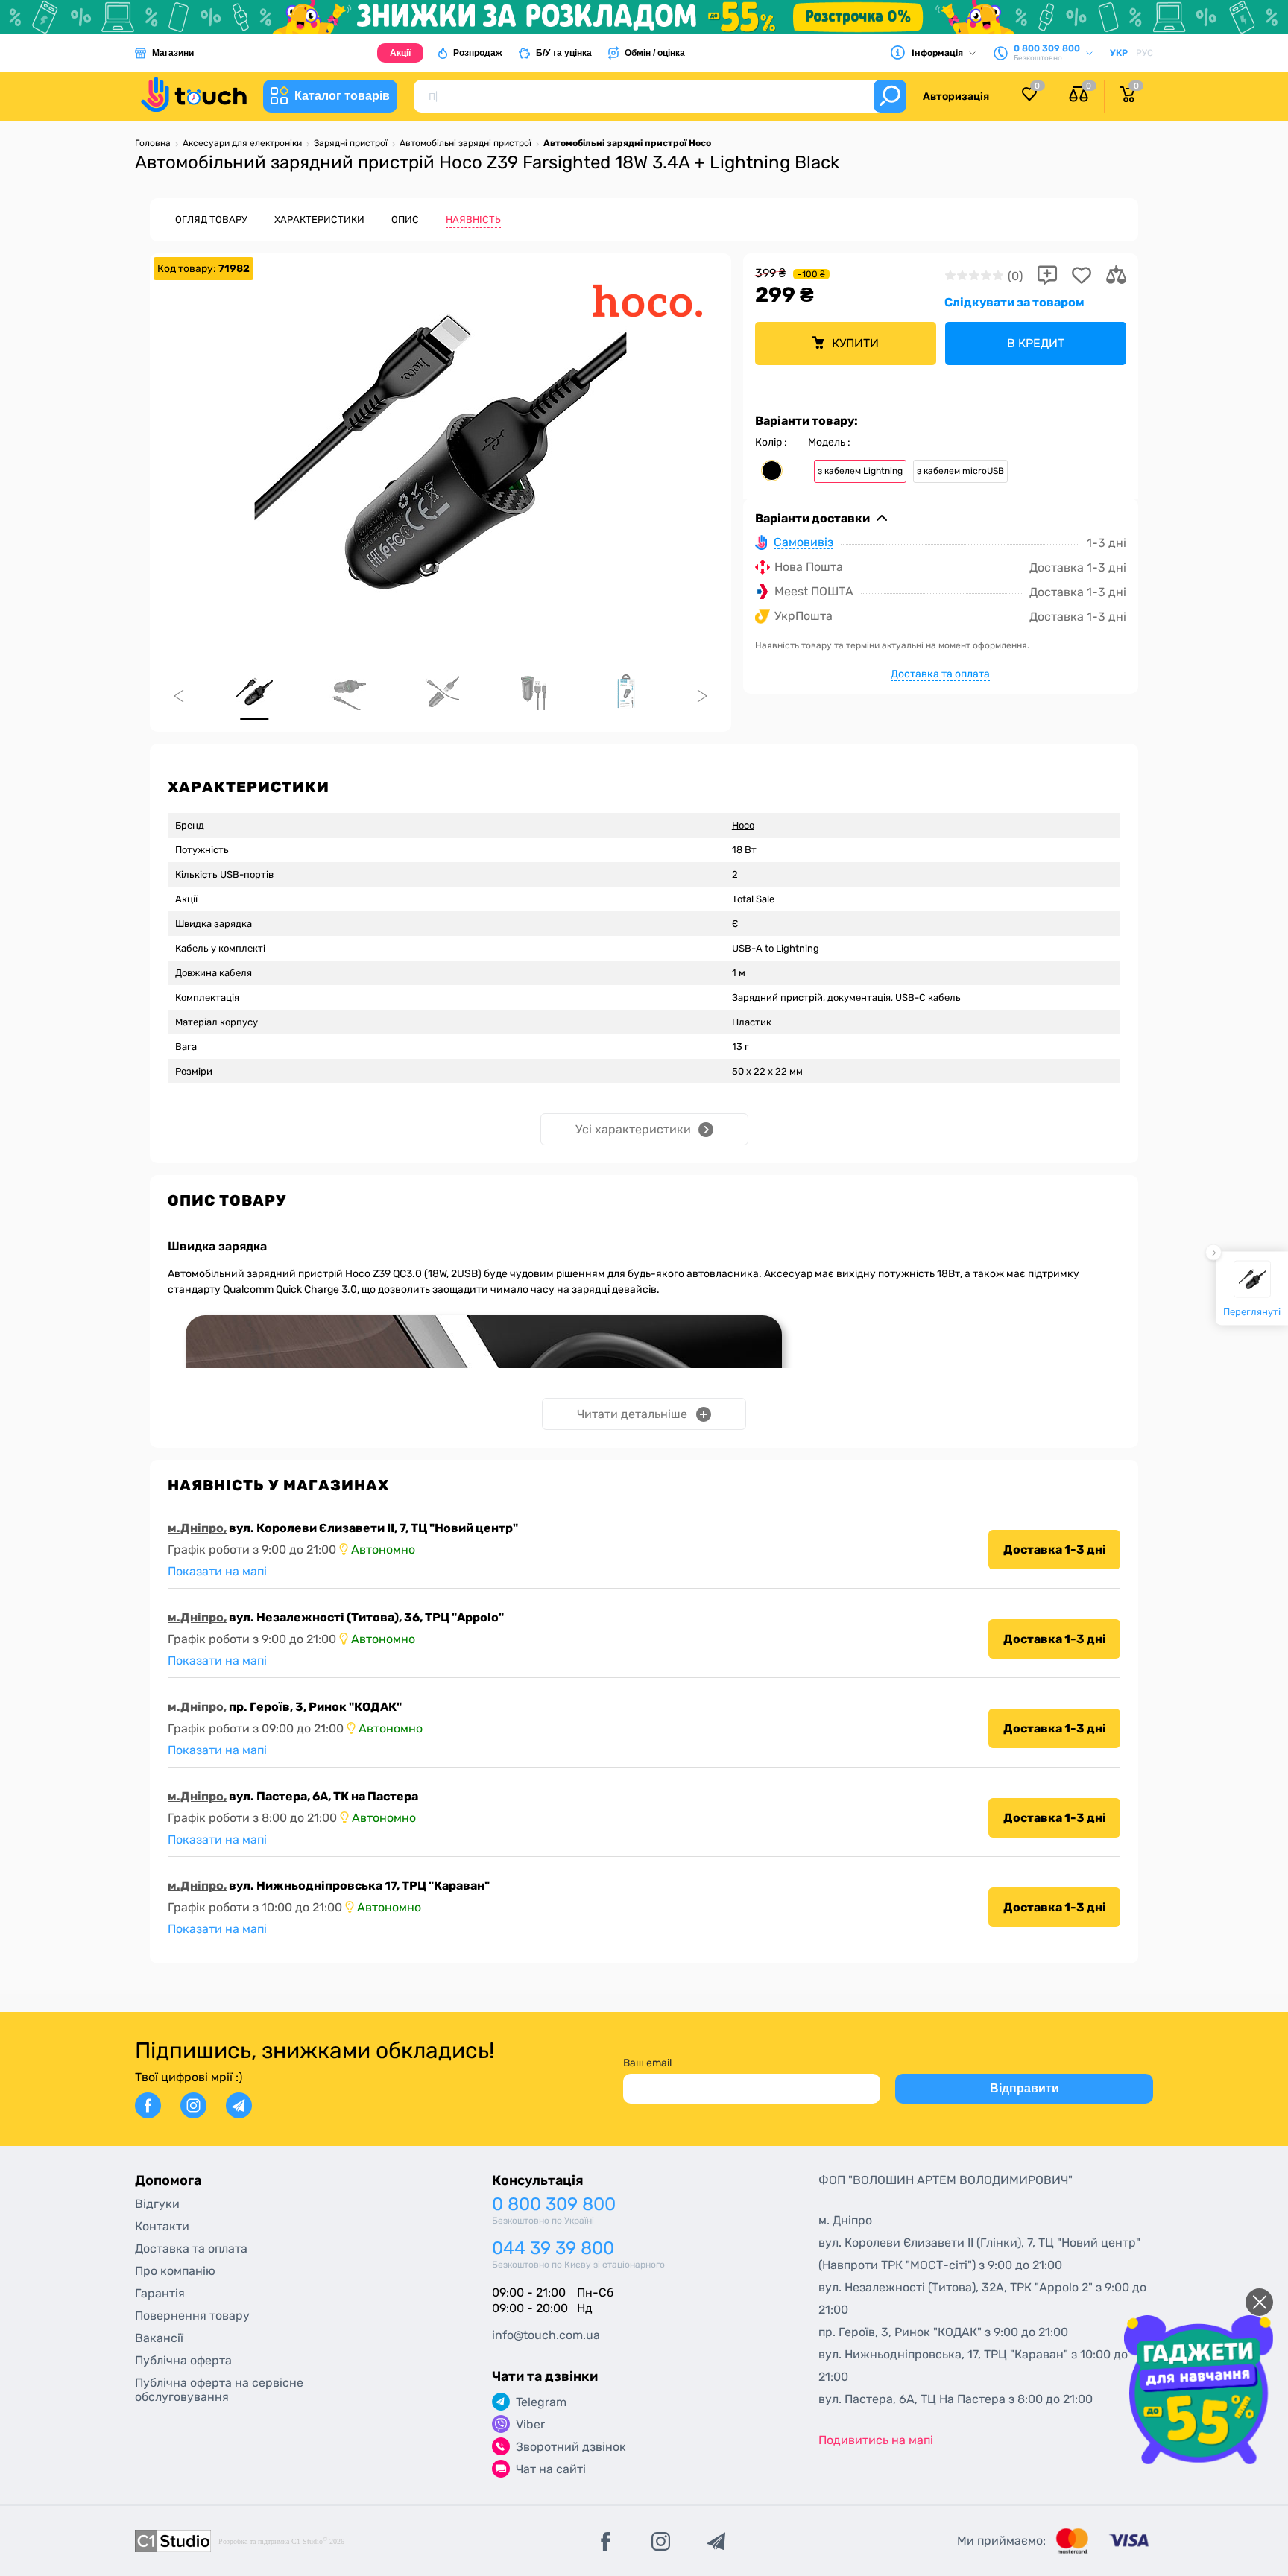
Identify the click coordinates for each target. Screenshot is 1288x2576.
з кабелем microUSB (960, 471)
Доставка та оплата (940, 674)
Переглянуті (1252, 1311)
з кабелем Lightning (860, 471)
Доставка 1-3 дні (1055, 1550)
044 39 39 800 (553, 2249)
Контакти (162, 2226)
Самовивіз (804, 543)
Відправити (1025, 2088)
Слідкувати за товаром (1014, 302)
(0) (1015, 276)
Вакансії (159, 2338)
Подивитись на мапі (876, 2440)
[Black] (772, 471)
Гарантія (160, 2293)
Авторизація (956, 96)
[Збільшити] (441, 452)
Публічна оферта (183, 2360)
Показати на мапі (217, 1571)
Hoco (743, 825)
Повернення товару (192, 2316)
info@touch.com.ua (546, 2335)
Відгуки (157, 2204)
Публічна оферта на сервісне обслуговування (219, 2390)
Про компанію (175, 2271)
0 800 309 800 (554, 2205)
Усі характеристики (633, 1129)
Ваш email (647, 2063)
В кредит (1036, 343)
